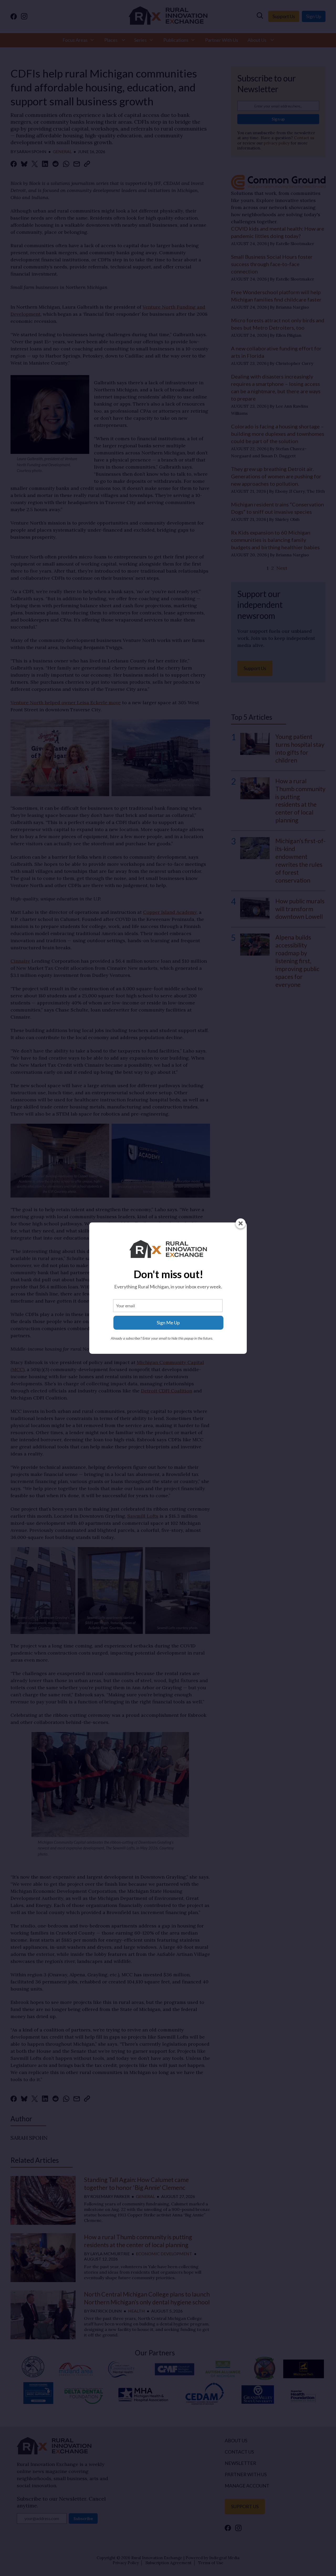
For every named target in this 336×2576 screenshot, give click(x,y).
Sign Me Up (168, 1323)
